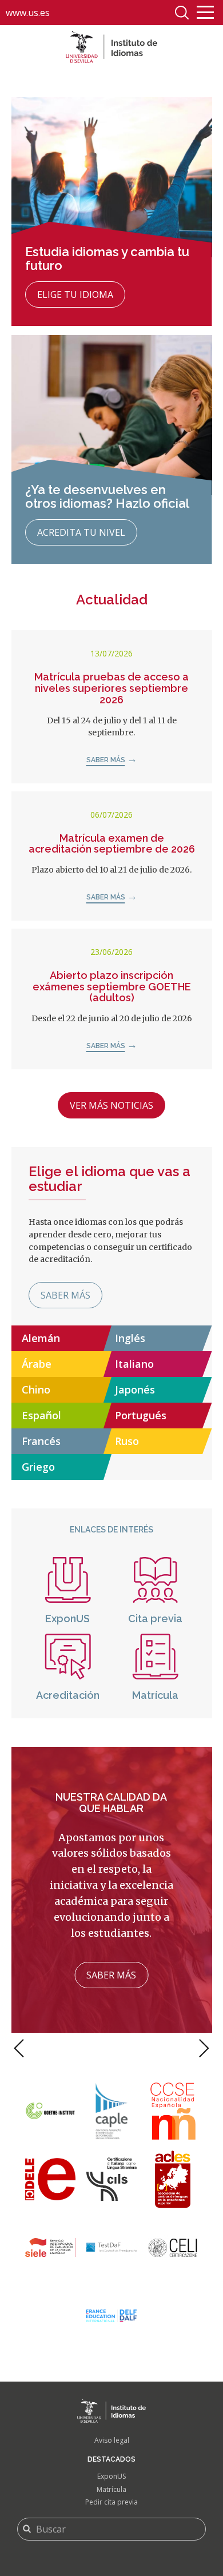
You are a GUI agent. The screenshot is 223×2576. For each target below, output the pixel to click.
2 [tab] (107, 2040)
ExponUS (111, 2476)
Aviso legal (112, 2440)
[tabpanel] (112, 1890)
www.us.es (28, 13)
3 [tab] (120, 2040)
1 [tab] (96, 2040)
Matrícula (111, 2489)
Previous (19, 2048)
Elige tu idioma (75, 294)
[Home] (111, 47)
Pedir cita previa (111, 2502)
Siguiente (204, 2048)
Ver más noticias (111, 1105)
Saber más (106, 760)
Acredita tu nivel (81, 532)
